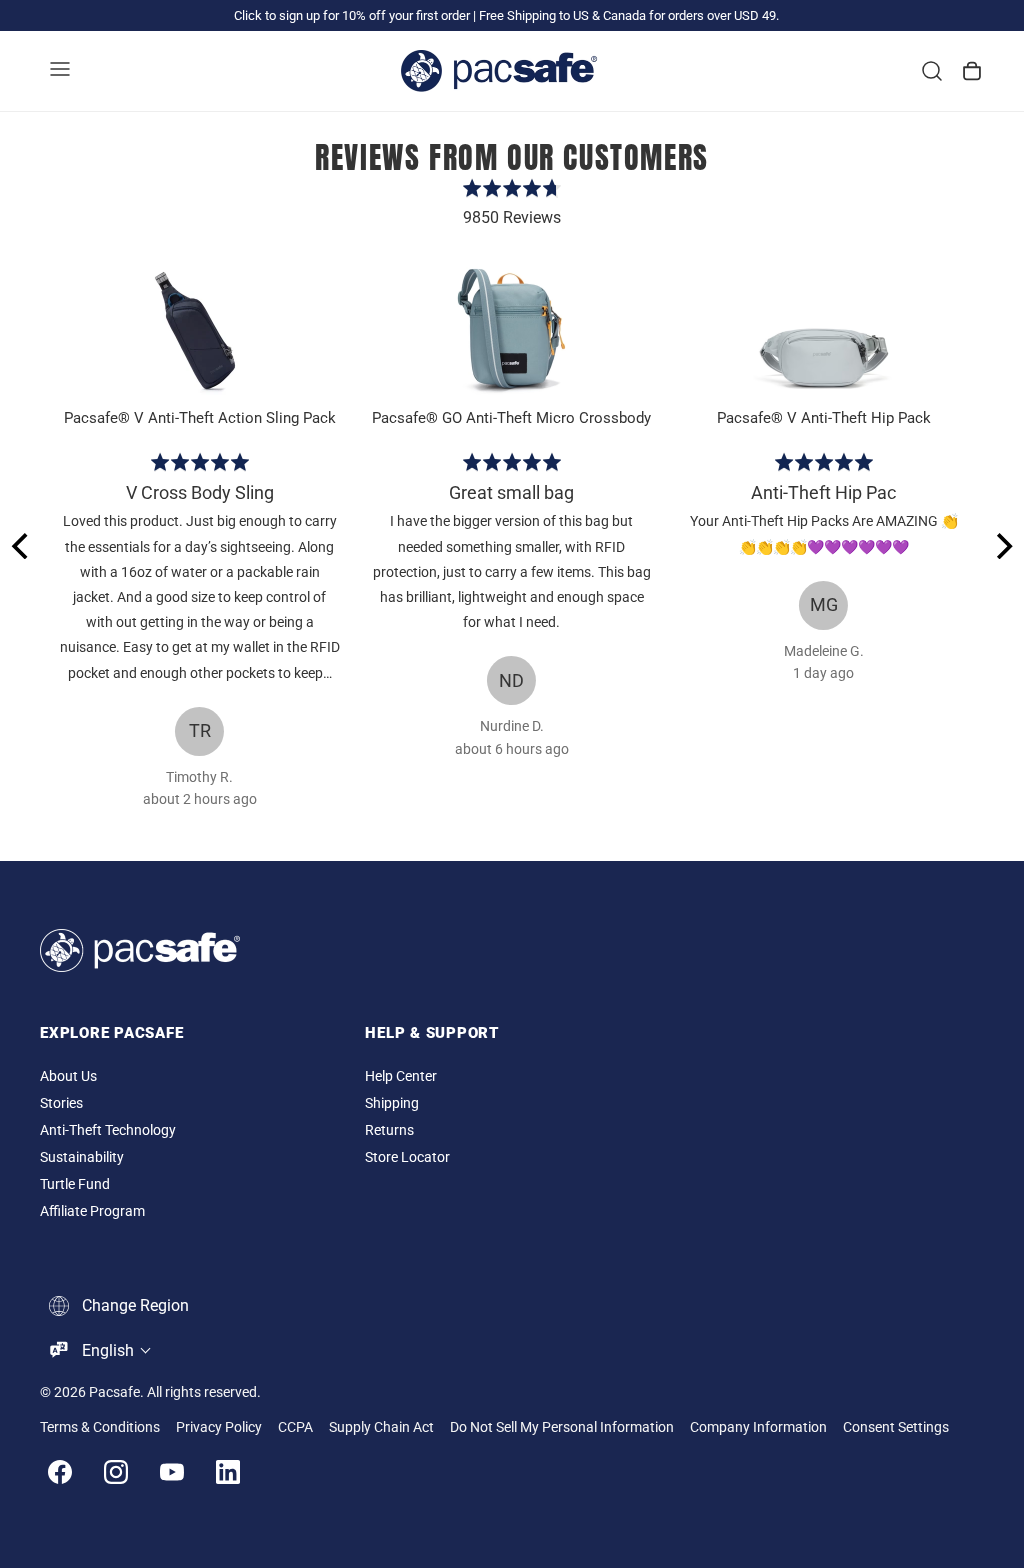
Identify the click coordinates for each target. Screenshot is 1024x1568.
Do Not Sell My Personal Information (562, 1427)
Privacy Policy (219, 1427)
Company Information (758, 1427)
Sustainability (82, 1157)
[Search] (932, 71)
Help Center (401, 1076)
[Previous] (22, 546)
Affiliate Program (92, 1211)
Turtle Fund (75, 1184)
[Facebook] (60, 1472)
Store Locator (407, 1157)
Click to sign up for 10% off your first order (352, 15)
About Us (68, 1076)
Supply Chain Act (381, 1427)
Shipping (392, 1103)
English (108, 1350)
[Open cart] (972, 71)
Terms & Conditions (100, 1427)
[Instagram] (116, 1472)
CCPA (295, 1427)
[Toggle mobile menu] (60, 71)
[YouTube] (172, 1472)
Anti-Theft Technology (108, 1130)
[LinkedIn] (228, 1472)
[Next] (1002, 546)
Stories (61, 1103)
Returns (389, 1130)
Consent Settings (896, 1427)
